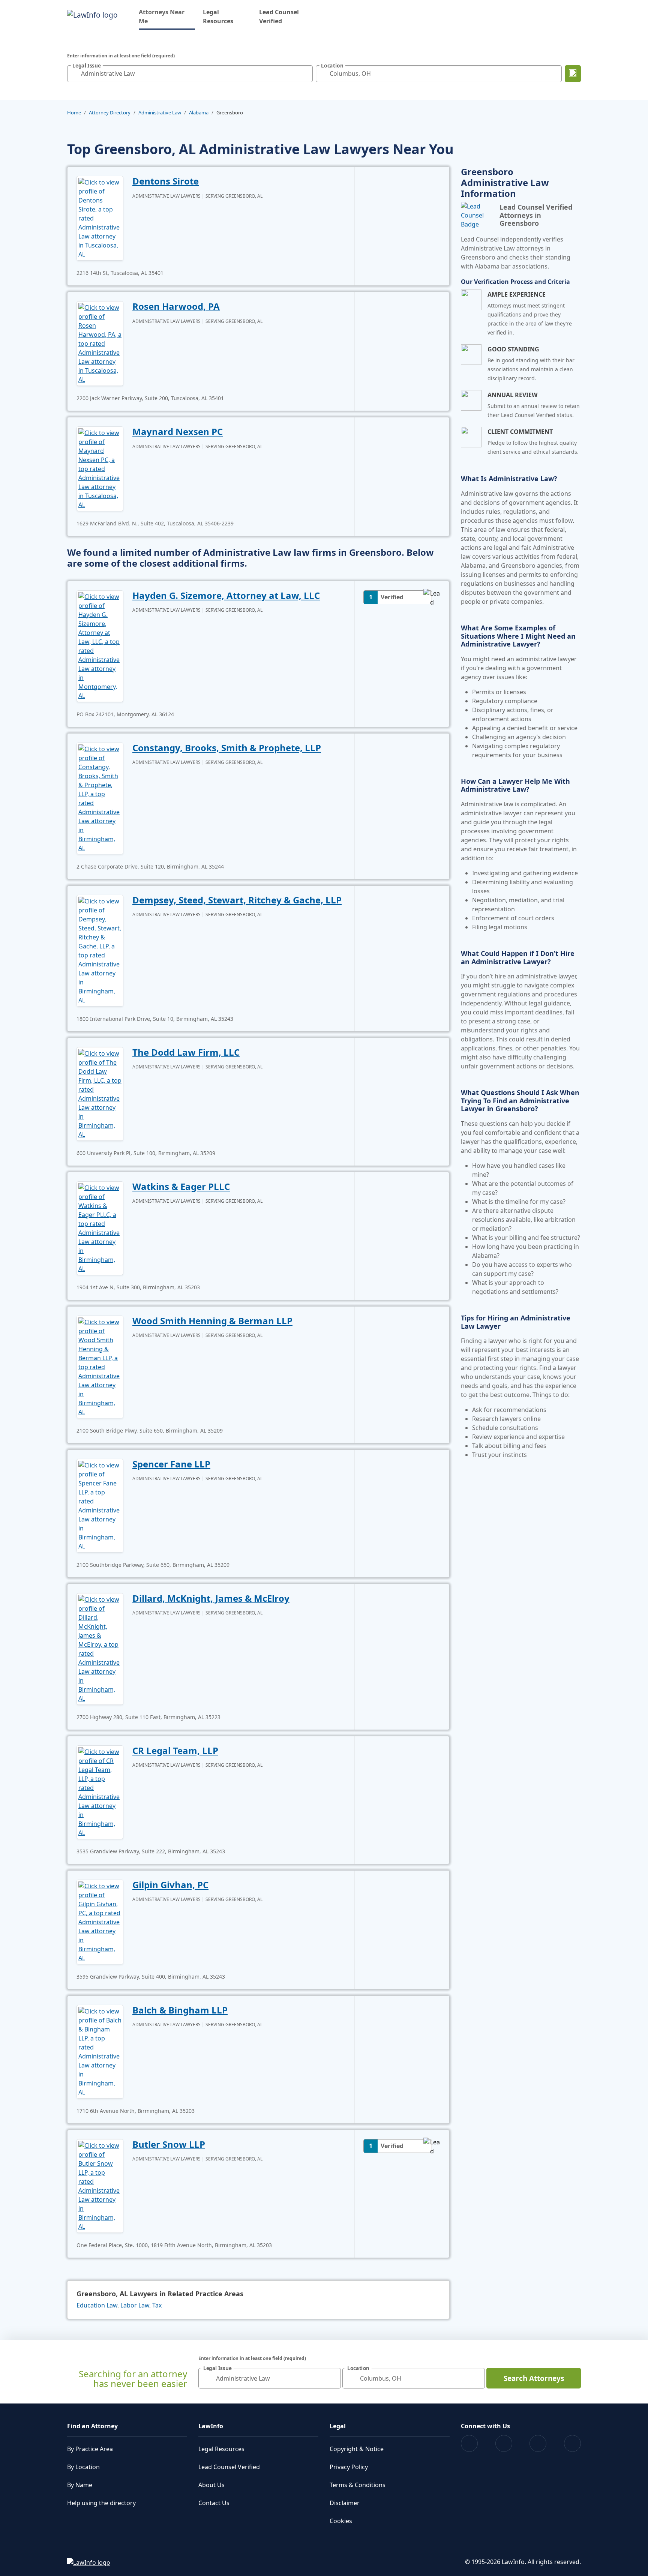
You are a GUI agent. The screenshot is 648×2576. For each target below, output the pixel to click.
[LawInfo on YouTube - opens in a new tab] (538, 2443)
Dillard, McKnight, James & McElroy (211, 1598)
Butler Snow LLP (169, 2144)
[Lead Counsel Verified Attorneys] (477, 215)
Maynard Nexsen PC (178, 431)
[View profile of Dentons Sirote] (100, 218)
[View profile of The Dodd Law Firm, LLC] (100, 1093)
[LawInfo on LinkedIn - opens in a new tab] (572, 2443)
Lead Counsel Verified (279, 17)
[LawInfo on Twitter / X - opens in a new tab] (504, 2443)
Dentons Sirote (166, 181)
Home (74, 113)
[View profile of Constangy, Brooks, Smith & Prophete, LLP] (100, 798)
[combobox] (190, 74)
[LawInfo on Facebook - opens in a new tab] (469, 2443)
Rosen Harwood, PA (176, 306)
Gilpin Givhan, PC (170, 1885)
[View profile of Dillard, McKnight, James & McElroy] (100, 1648)
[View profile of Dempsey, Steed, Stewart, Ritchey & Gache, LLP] (100, 950)
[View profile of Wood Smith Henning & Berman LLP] (100, 1366)
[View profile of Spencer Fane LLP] (100, 1505)
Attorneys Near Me (167, 17)
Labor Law (135, 2305)
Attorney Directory (110, 113)
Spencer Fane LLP (171, 1464)
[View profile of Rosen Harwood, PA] (100, 343)
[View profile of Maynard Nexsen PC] (100, 468)
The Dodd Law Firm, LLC (186, 1052)
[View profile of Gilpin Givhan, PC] (100, 1921)
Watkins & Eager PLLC (181, 1186)
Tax (157, 2305)
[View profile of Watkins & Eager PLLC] (100, 1227)
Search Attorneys (534, 2378)
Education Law (97, 2305)
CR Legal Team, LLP (175, 1750)
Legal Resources (218, 17)
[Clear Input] (305, 74)
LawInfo (211, 2426)
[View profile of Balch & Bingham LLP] (100, 2051)
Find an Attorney (92, 2426)
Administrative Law (160, 113)
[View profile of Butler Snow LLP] (100, 2185)
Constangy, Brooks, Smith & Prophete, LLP (227, 748)
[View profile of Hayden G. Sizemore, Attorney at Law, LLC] (100, 645)
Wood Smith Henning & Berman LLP (212, 1321)
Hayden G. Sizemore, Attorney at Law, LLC (226, 595)
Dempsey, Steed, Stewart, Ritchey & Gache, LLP (237, 900)
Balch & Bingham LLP (180, 2010)
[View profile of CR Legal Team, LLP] (100, 1791)
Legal (338, 2426)
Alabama (199, 113)
